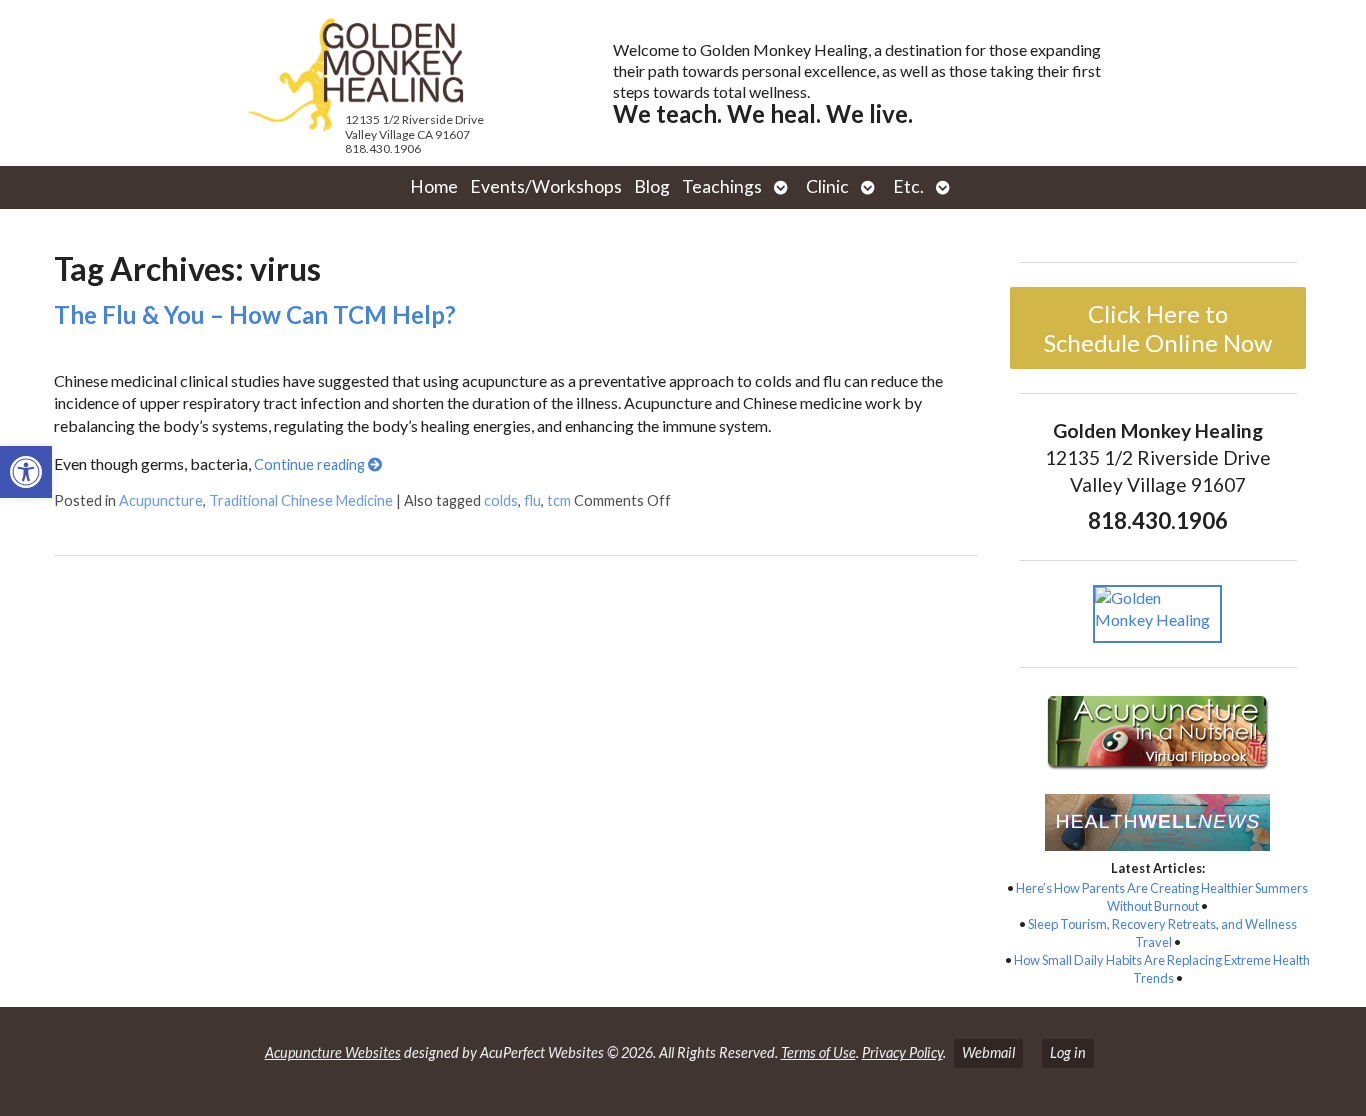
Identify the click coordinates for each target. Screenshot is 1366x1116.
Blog (652, 186)
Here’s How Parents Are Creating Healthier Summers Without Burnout (1162, 897)
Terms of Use (818, 1052)
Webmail (988, 1052)
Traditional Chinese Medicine (301, 500)
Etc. (908, 186)
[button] (26, 472)
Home (434, 186)
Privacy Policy (902, 1052)
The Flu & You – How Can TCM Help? (255, 314)
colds (501, 500)
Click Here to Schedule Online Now (1158, 328)
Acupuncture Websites (333, 1052)
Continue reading (311, 464)
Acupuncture (161, 500)
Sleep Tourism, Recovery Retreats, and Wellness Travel (1162, 933)
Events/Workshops (546, 186)
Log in (1068, 1052)
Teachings (722, 186)
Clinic (827, 186)
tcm (559, 500)
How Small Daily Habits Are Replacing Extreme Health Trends (1162, 969)
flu (532, 500)
